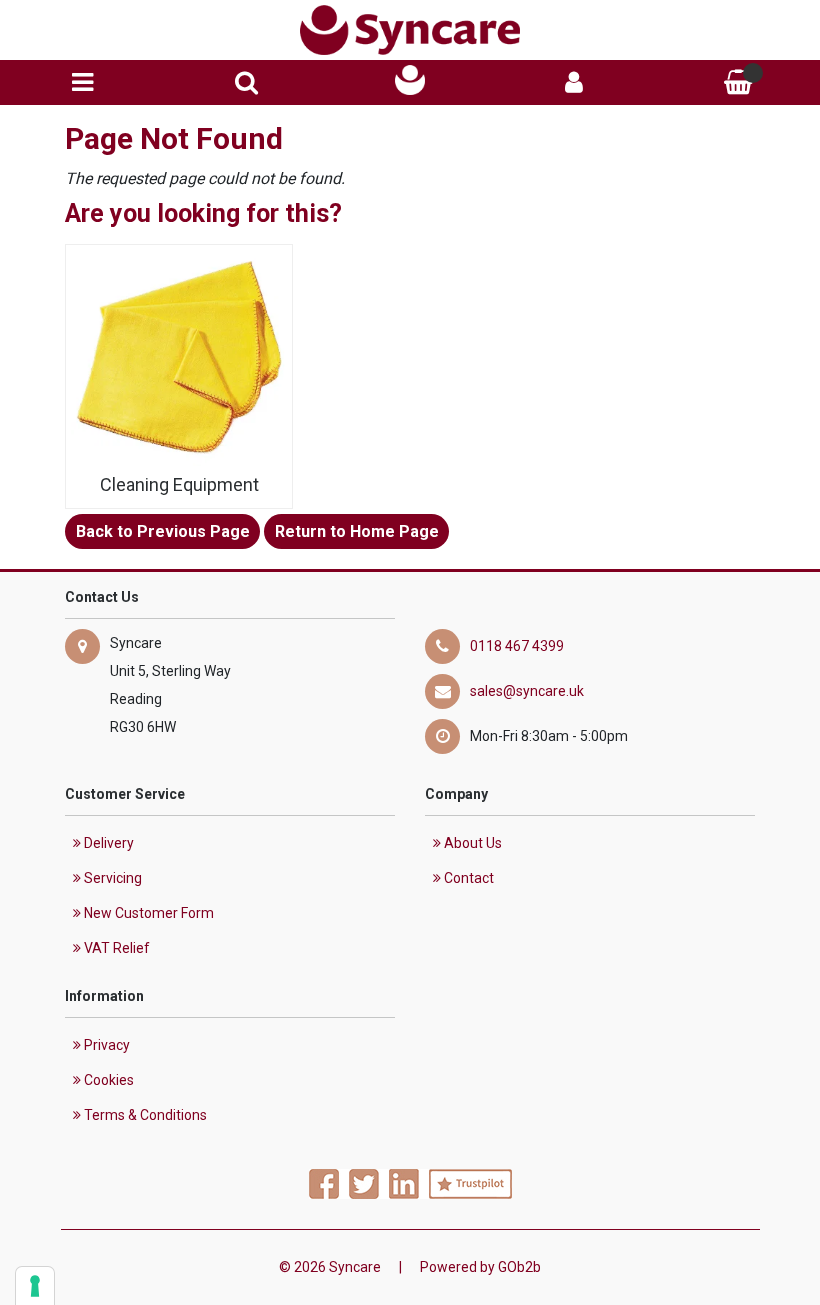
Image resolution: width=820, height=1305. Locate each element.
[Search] (246, 82)
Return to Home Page (357, 531)
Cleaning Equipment (179, 484)
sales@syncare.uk (527, 691)
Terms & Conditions (144, 1115)
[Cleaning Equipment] (179, 358)
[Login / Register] (574, 82)
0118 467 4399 (517, 646)
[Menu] (82, 82)
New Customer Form (147, 913)
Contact (467, 878)
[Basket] (738, 82)
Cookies (107, 1080)
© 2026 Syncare (330, 1267)
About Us (471, 843)
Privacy (105, 1045)
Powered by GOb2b (480, 1267)
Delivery (107, 843)
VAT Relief (115, 948)
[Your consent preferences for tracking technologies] (35, 1286)
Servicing (111, 878)
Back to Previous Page (163, 531)
